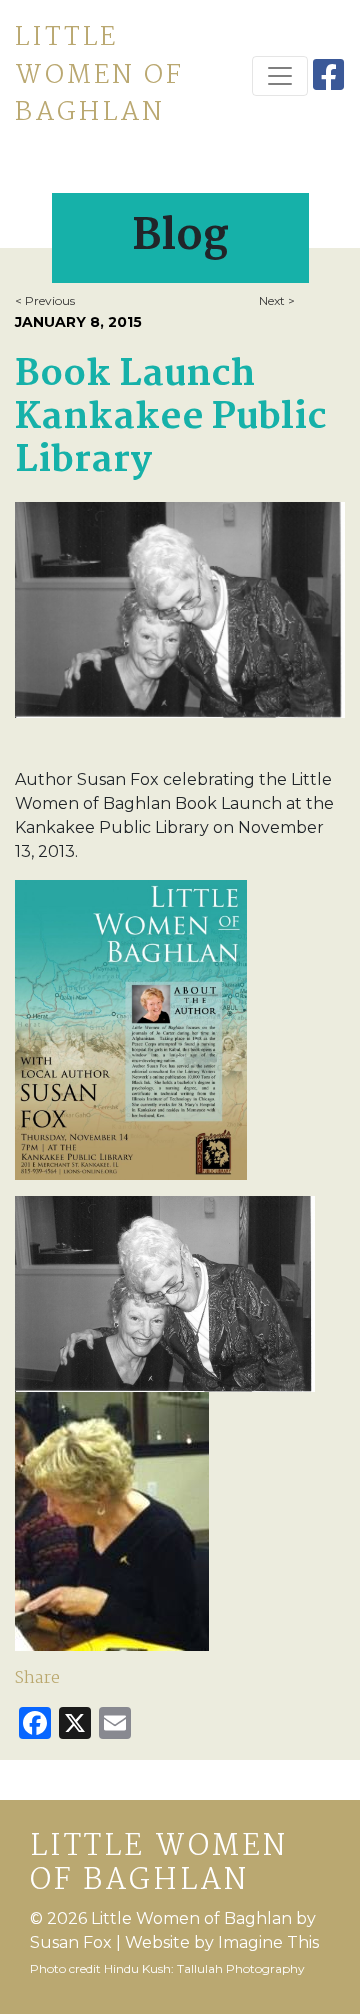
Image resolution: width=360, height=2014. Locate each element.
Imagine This (268, 1942)
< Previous (45, 300)
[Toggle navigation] (280, 76)
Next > (277, 300)
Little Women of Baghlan (99, 75)
